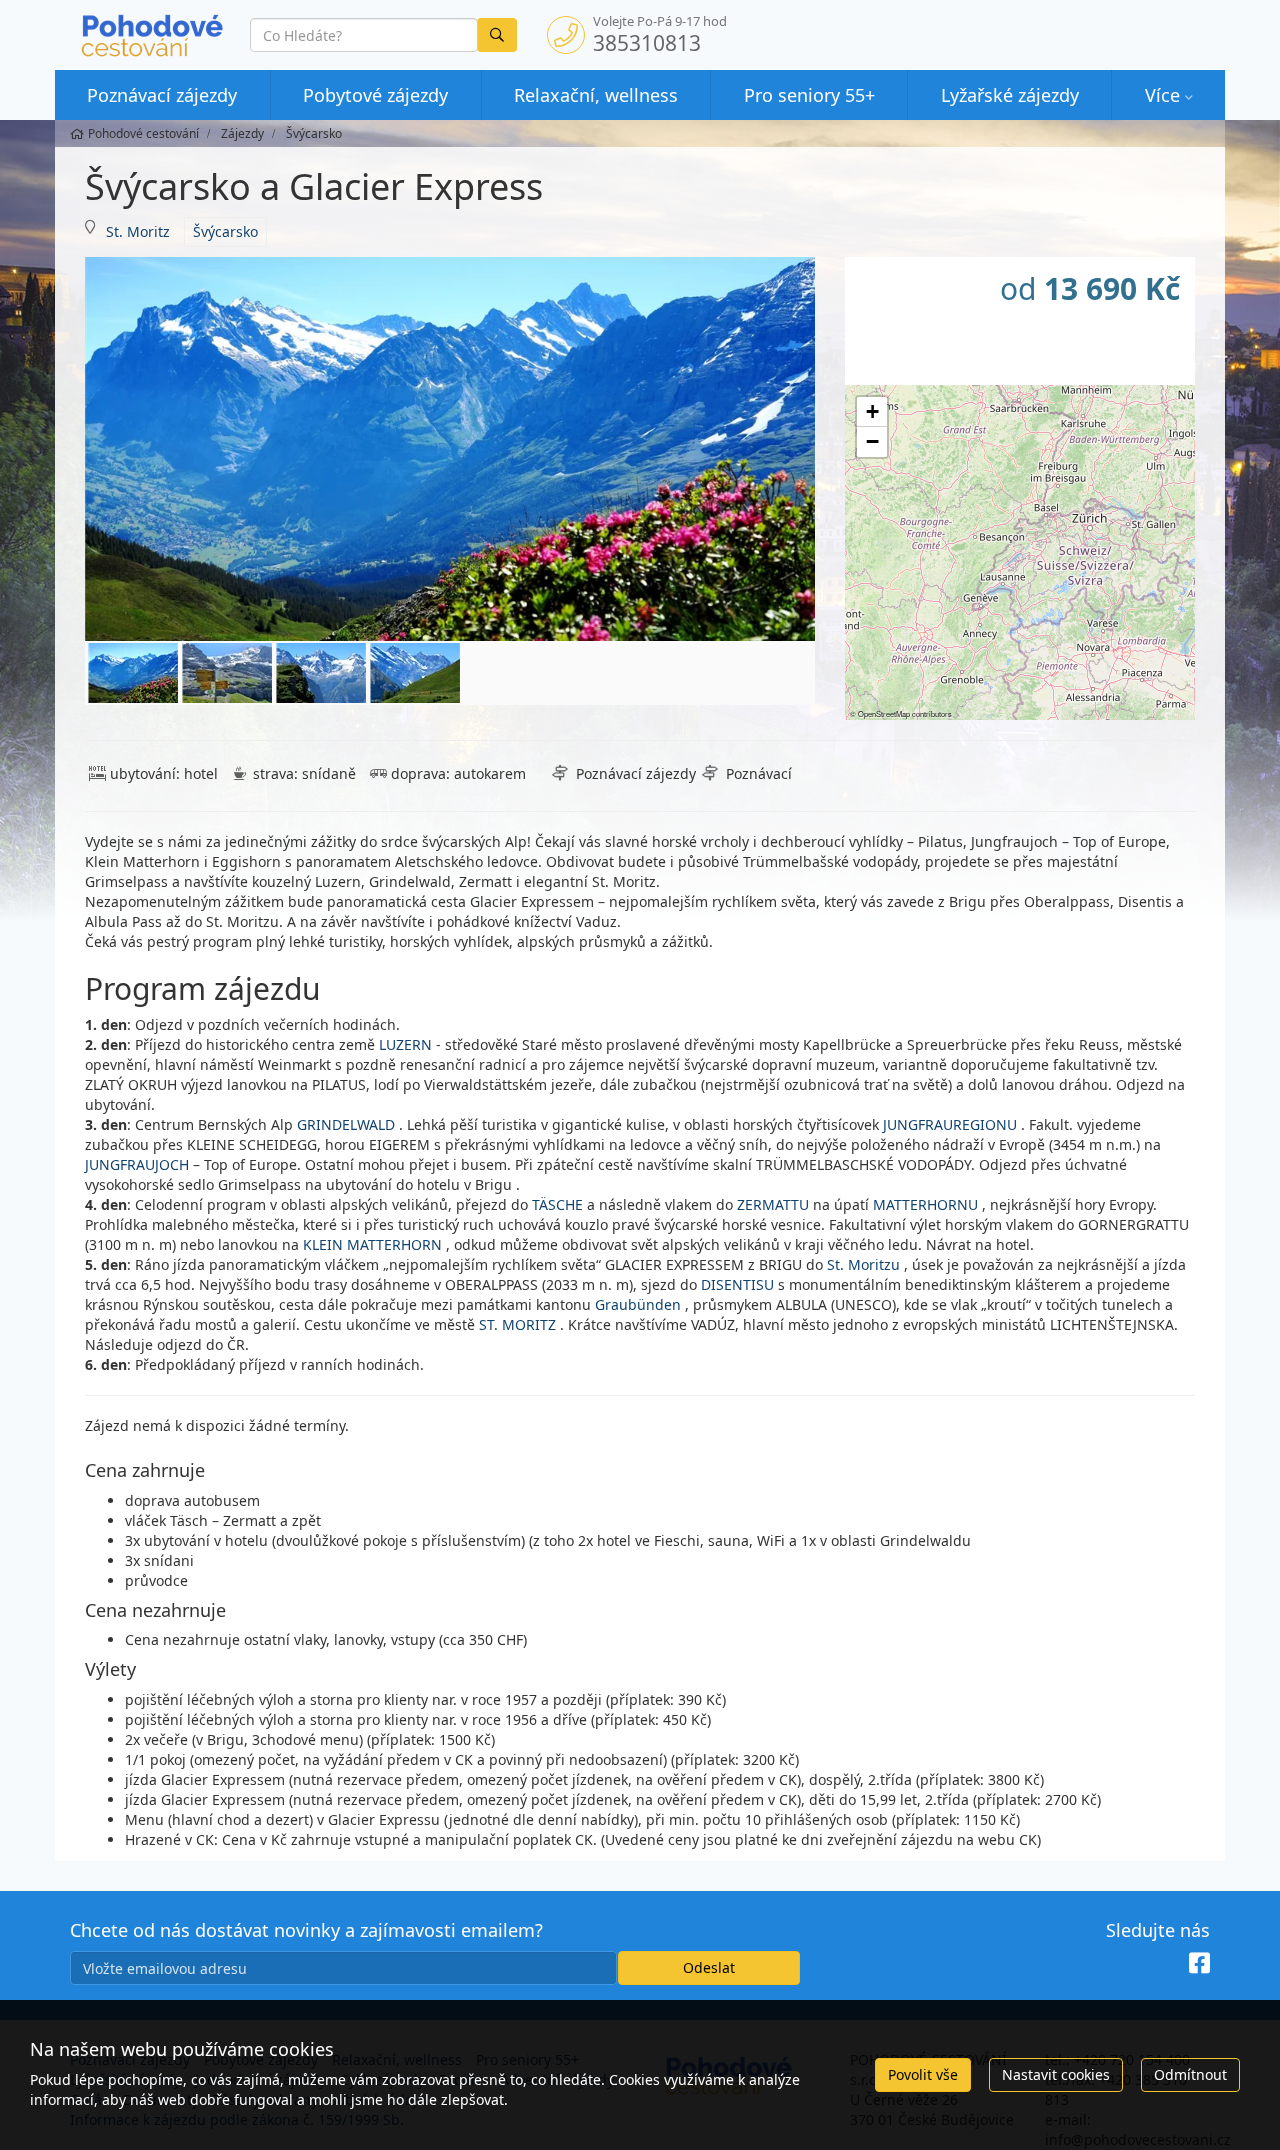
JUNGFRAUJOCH (139, 1164)
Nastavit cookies (1056, 2074)
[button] (872, 412)
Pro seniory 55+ (809, 95)
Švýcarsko (225, 231)
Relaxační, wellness (596, 95)
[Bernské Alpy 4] (415, 673)
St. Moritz (138, 231)
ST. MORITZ (517, 1324)
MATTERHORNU (925, 1204)
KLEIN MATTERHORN (372, 1244)
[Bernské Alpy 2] (321, 673)
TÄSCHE (557, 1204)
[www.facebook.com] (1199, 1963)
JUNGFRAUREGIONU (950, 1124)
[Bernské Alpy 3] (450, 449)
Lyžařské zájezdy (1010, 95)
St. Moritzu (863, 1264)
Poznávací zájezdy (162, 95)
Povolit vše (923, 2074)
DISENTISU (739, 1284)
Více (1162, 95)
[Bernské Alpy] (227, 673)
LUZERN (407, 1044)
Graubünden (638, 1304)
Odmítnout (1190, 2074)
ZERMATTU (775, 1204)
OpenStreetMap (884, 713)
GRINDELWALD (346, 1124)
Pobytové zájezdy (375, 95)
